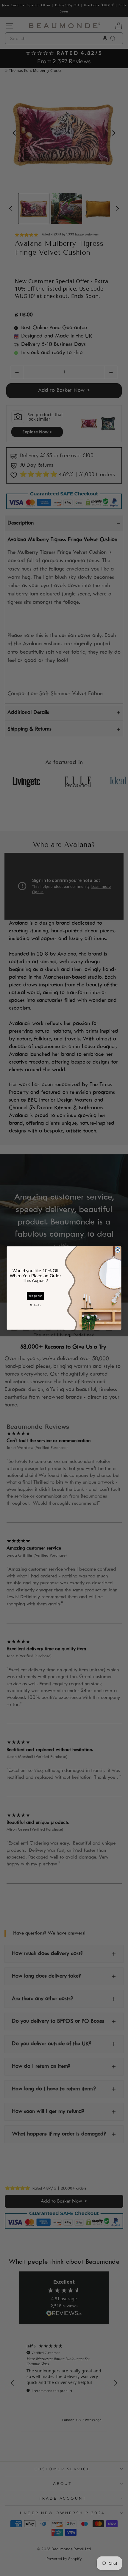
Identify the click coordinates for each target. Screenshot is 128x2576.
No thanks (35, 1305)
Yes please (35, 1296)
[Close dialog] (118, 1250)
